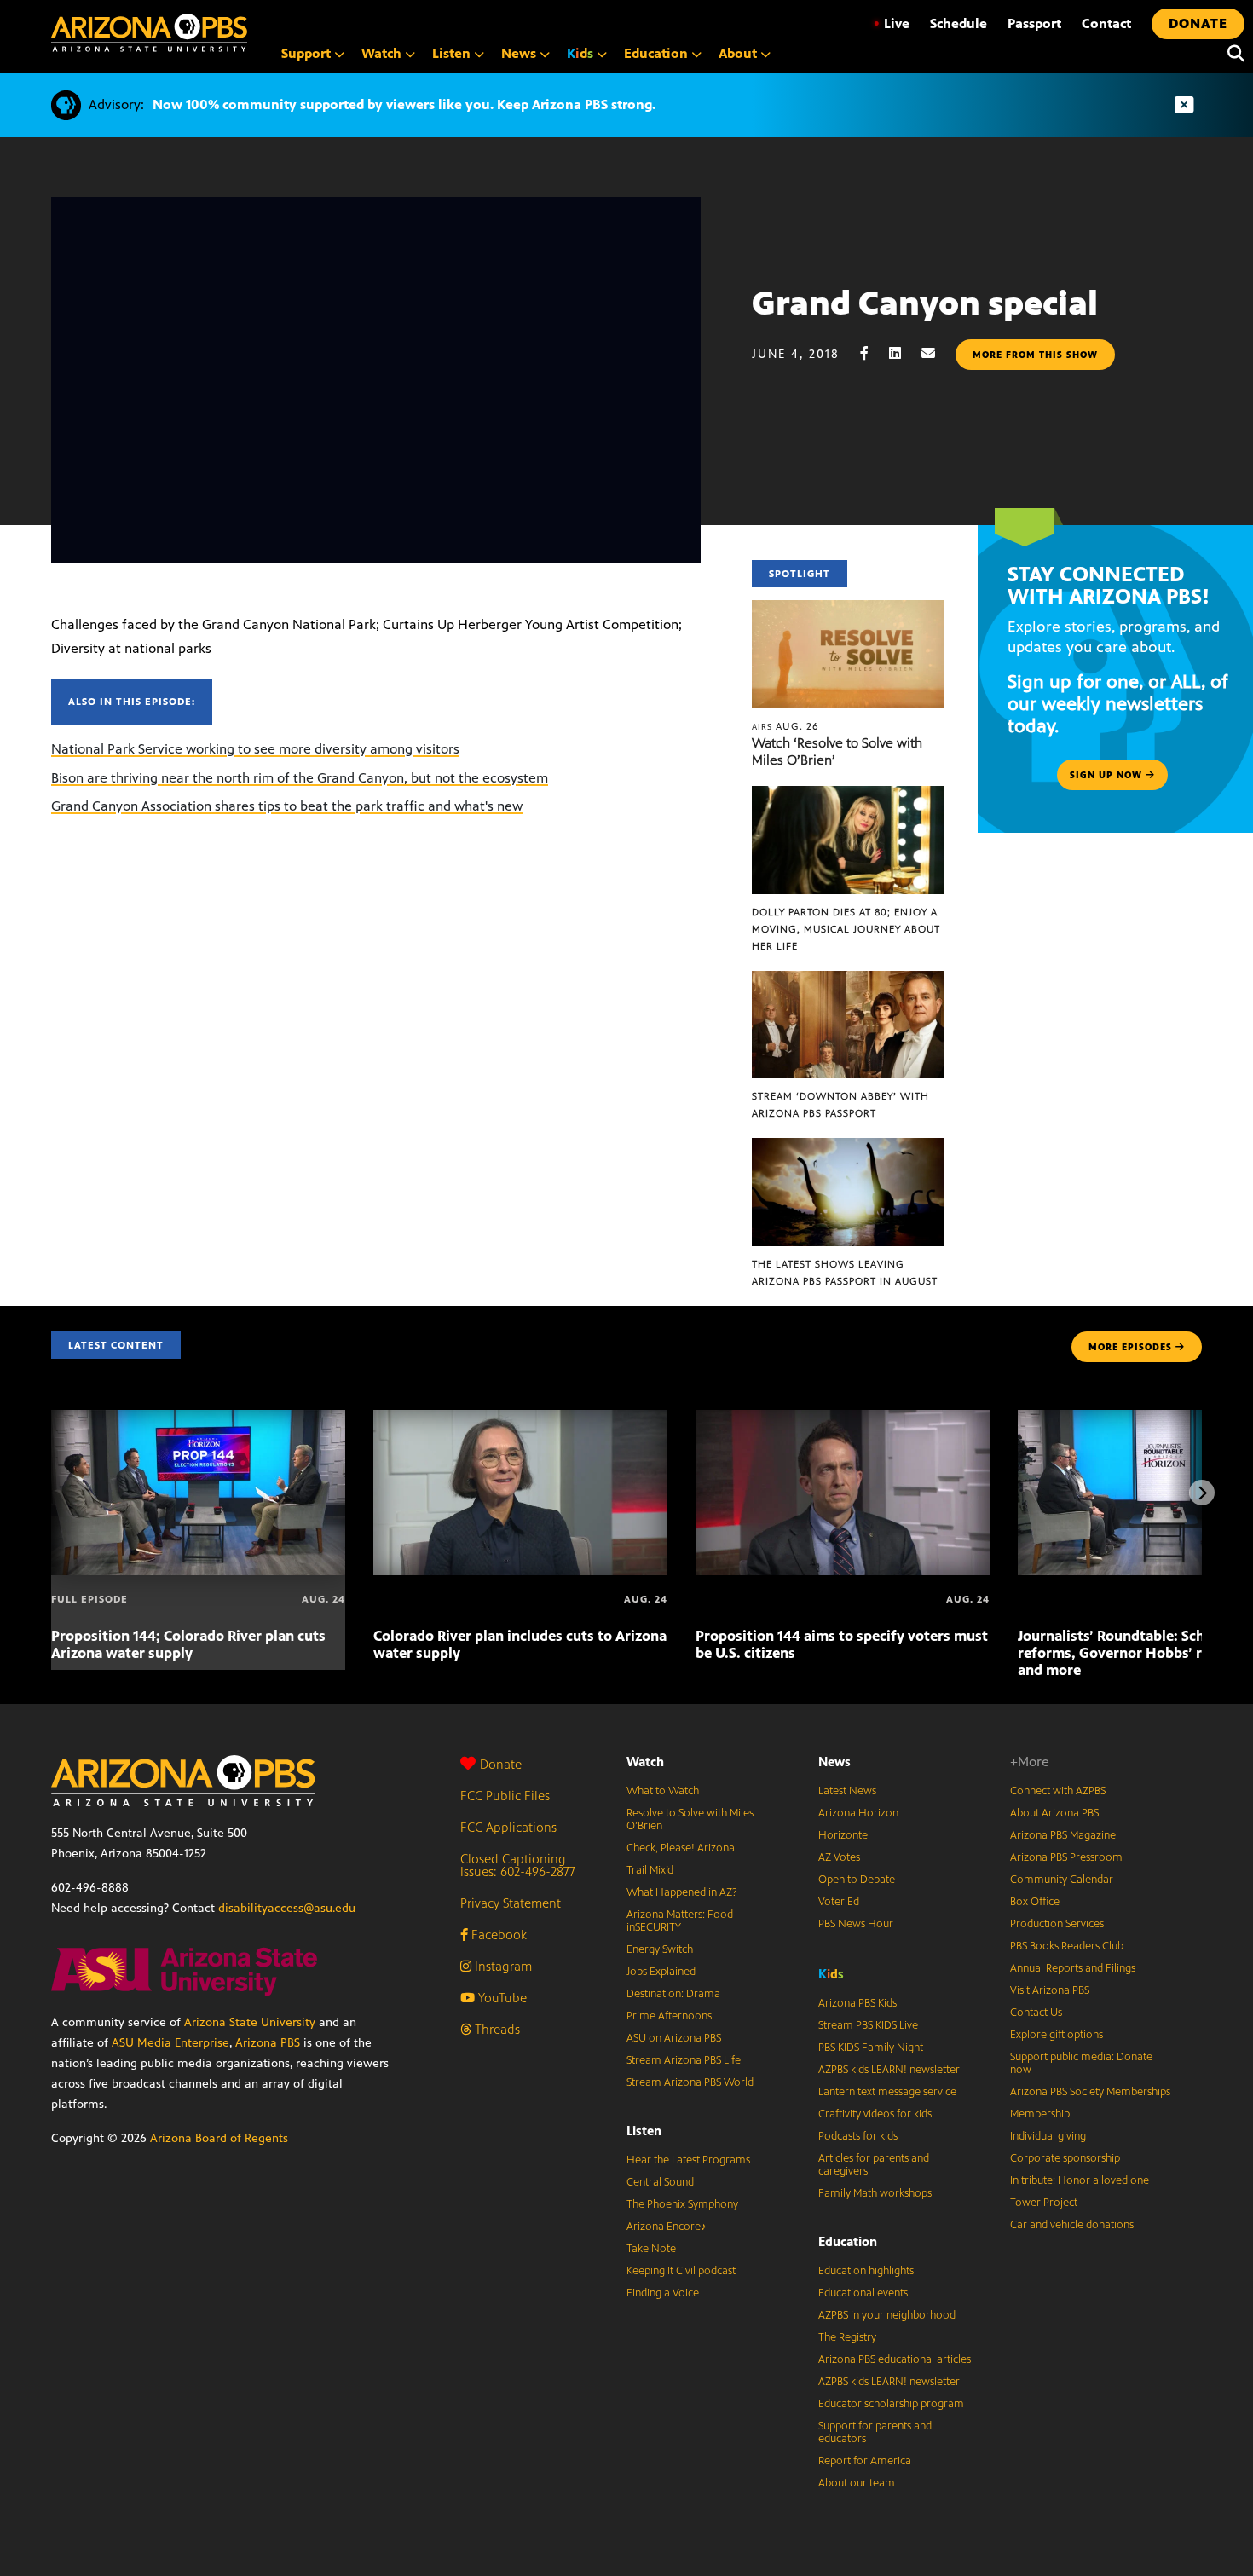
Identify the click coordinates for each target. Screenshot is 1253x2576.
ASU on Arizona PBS (674, 2038)
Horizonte (843, 1835)
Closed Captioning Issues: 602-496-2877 (518, 1865)
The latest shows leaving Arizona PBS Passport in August (845, 1273)
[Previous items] (51, 1493)
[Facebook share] (873, 353)
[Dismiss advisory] (1184, 105)
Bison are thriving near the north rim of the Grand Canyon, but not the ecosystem (300, 778)
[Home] (149, 33)
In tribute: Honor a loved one (1080, 2180)
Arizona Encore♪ (667, 2227)
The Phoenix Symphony (682, 2204)
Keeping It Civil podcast (681, 2271)
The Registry (847, 2337)
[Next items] (1202, 1493)
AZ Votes (839, 1857)
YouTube (501, 1998)
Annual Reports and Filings (1073, 1968)
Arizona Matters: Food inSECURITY (680, 1921)
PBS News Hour (856, 1924)
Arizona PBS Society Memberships (1090, 2092)
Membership (1040, 2114)
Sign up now (1108, 775)
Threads (496, 2029)
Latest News (847, 1791)
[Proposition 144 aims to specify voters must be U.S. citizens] (843, 1419)
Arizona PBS (268, 2043)
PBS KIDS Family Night (871, 2048)
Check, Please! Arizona (681, 1848)
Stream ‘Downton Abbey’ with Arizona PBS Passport (840, 1105)
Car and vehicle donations (1072, 2225)
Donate (501, 1764)
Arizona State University (250, 2022)
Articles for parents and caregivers (874, 2165)
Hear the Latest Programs (688, 2160)
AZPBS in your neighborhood (887, 2315)
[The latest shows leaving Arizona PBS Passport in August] (848, 1147)
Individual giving (1048, 2136)
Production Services (1057, 1924)
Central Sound (660, 2182)
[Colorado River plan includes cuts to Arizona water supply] (520, 1419)
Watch (645, 1762)
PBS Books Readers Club (1067, 1946)
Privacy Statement (511, 1903)
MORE (1130, 1347)
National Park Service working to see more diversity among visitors (255, 749)
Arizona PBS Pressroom (1066, 1857)
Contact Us (1036, 2013)
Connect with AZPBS (1058, 1791)
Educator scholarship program (891, 2404)
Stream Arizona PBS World (690, 2082)
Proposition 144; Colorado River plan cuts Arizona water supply (188, 1644)
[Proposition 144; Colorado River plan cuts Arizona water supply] (198, 1419)
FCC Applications (508, 1827)
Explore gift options (1057, 2035)
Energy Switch (660, 1949)
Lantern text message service (887, 2092)
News (834, 1762)
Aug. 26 (785, 726)
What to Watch (663, 1791)
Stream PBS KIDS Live (868, 2025)
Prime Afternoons (669, 2016)
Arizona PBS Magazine (1063, 1835)
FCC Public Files (505, 1796)
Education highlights (866, 2271)
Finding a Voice (663, 2293)
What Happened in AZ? (682, 1892)
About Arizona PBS (1054, 1813)
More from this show (1035, 355)
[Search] (1232, 54)
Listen (644, 2131)
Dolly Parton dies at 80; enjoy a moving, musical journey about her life (846, 929)
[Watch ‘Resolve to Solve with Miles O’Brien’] (848, 609)
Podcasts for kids (858, 2136)
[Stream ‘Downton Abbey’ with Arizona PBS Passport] (848, 980)
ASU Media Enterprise (170, 2043)
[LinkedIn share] (904, 353)
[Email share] (937, 353)
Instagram (502, 1966)
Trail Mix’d (650, 1870)
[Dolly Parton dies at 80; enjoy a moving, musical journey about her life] (848, 795)
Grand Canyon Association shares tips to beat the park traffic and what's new (287, 806)
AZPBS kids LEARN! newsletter (889, 2070)
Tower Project (1044, 2203)
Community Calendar (1062, 1880)
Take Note (651, 2249)
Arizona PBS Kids (857, 2003)
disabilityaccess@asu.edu (287, 1908)
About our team (857, 2483)
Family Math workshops (875, 2193)
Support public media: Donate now (1081, 2063)
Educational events (863, 2293)
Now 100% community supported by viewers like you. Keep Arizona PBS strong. (404, 104)
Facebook (497, 1935)
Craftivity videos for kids (875, 2114)
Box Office (1035, 1902)
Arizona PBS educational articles (895, 2359)
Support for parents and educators (875, 2432)
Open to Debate (857, 1880)
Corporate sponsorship (1065, 2158)
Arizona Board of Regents (219, 2138)
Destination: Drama (673, 1994)
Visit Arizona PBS (1050, 1990)
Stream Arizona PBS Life (684, 2060)
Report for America (865, 2461)
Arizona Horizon (858, 1813)
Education (848, 2241)
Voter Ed (839, 1902)
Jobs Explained (661, 1972)
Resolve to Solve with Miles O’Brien (690, 1819)
